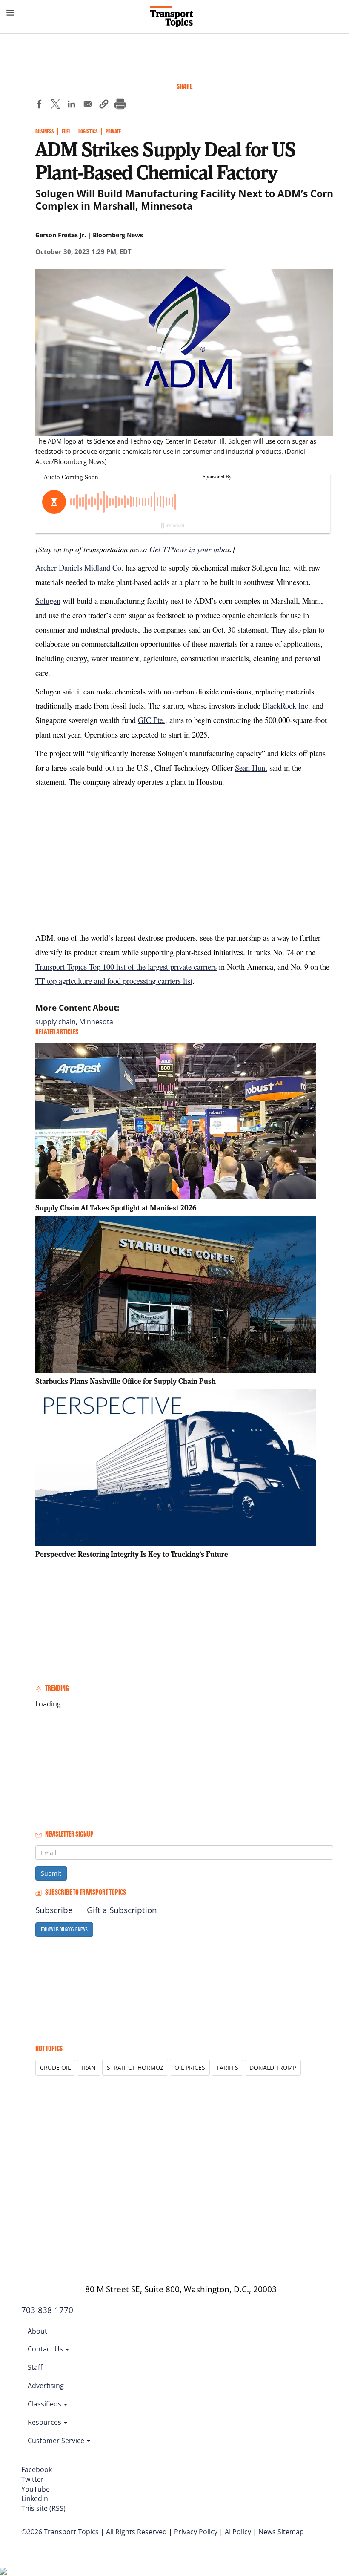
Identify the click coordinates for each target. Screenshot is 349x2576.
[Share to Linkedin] (72, 105)
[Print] (120, 105)
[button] (104, 105)
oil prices (190, 2067)
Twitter (33, 2479)
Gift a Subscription (122, 1910)
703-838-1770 (47, 2310)
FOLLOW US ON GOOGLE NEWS (64, 1929)
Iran (89, 2067)
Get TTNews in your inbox (190, 549)
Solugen (48, 601)
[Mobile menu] (11, 13)
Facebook (37, 2469)
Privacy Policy (196, 2532)
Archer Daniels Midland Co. (79, 567)
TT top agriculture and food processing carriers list (114, 981)
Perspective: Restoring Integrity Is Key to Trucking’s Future (132, 1554)
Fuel (66, 131)
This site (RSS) (43, 2508)
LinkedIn (35, 2498)
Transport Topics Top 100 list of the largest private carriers (126, 967)
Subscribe (54, 1910)
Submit (51, 1873)
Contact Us (46, 2349)
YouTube (36, 2489)
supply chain (56, 1022)
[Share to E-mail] (88, 105)
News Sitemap (281, 2532)
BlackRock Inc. (286, 705)
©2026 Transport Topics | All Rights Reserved (94, 2532)
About (37, 2331)
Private (113, 131)
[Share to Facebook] (39, 105)
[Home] (175, 17)
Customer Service (57, 2441)
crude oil (55, 2067)
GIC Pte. (152, 720)
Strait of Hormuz (135, 2067)
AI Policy (238, 2532)
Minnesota (96, 1022)
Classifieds (45, 2404)
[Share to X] (55, 105)
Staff (35, 2367)
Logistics (88, 131)
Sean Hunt (251, 768)
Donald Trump (273, 2067)
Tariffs (227, 2067)
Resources (45, 2422)
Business (45, 131)
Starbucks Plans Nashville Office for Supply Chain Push (126, 1381)
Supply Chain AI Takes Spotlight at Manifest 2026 (116, 1208)
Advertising (46, 2386)
